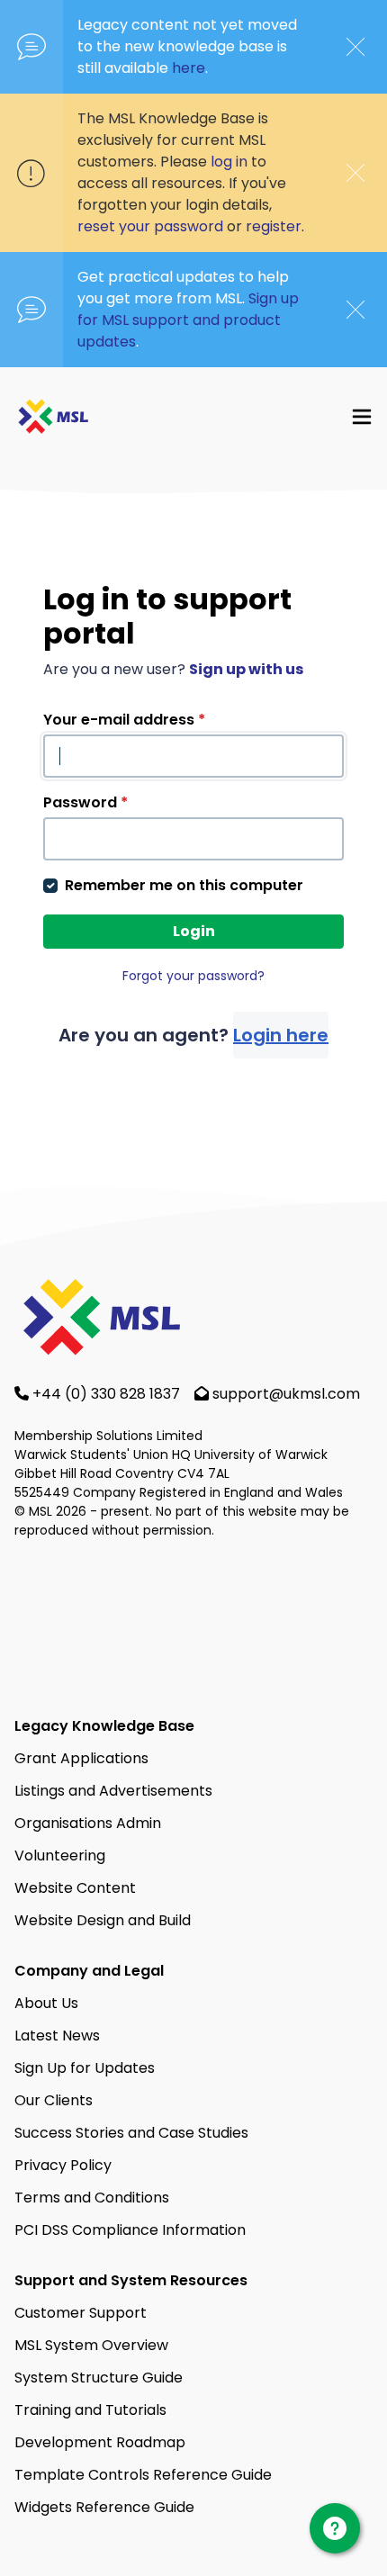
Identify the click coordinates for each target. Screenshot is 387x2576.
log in (229, 162)
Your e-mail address (124, 720)
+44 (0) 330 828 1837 (108, 1394)
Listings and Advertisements (113, 1791)
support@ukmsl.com (286, 1394)
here (189, 68)
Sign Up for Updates (85, 2068)
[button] (362, 416)
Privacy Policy (63, 2165)
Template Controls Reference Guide (143, 2475)
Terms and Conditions (92, 2198)
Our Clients (54, 2100)
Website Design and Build (103, 1920)
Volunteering (60, 1855)
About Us (46, 2003)
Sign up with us (246, 669)
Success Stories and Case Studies (131, 2133)
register (274, 226)
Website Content (75, 1888)
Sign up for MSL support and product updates (188, 320)
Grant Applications (81, 1758)
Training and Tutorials (90, 2410)
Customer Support (81, 2313)
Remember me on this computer (184, 885)
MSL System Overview (91, 2345)
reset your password (150, 226)
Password (85, 802)
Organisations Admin (88, 1823)
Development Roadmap (100, 2442)
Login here (281, 1035)
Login (194, 931)
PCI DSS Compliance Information (130, 2230)
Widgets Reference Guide (104, 2507)
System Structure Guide (99, 2378)
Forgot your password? (193, 976)
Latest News (57, 2036)
